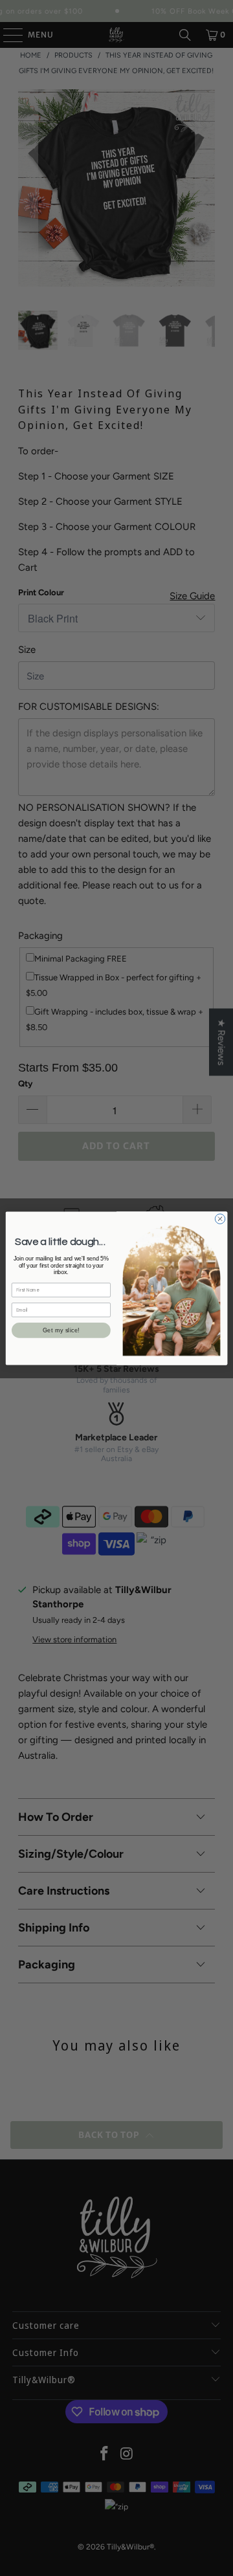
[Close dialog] (220, 1218)
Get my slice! (61, 1330)
